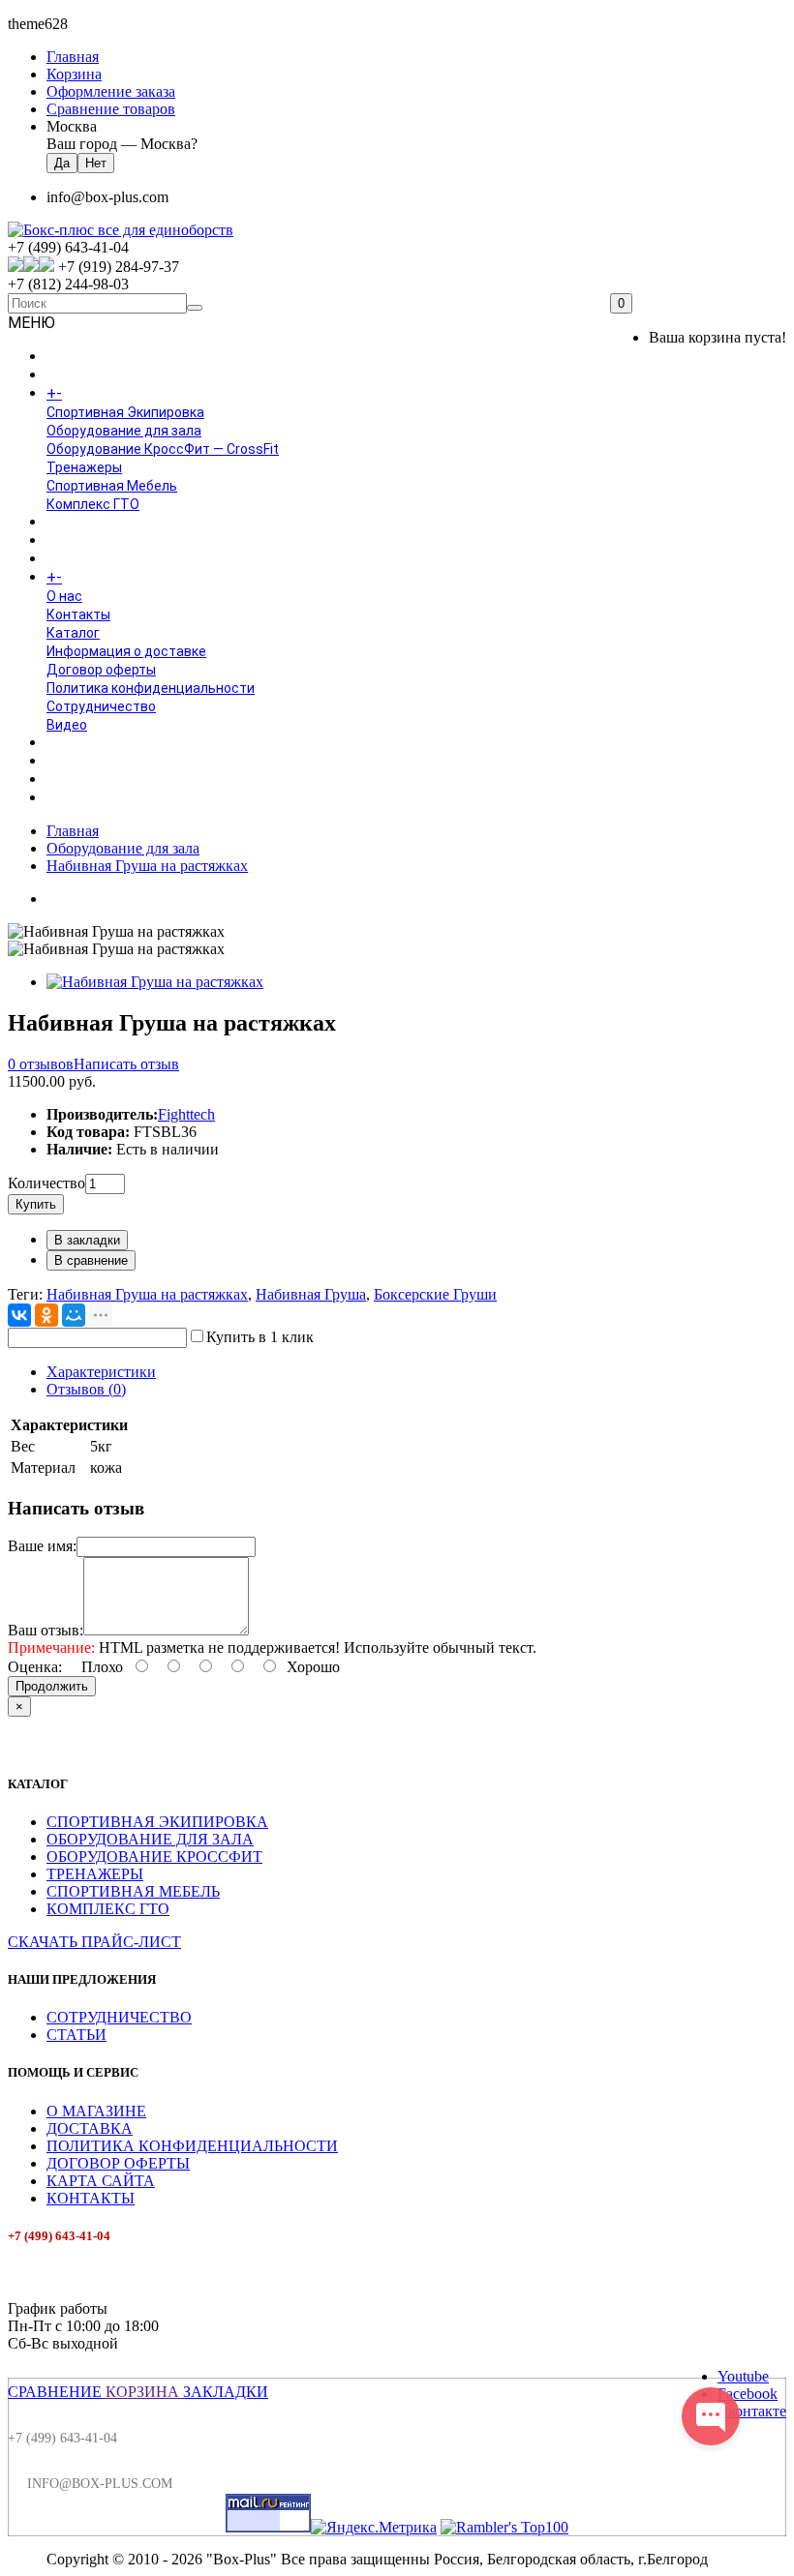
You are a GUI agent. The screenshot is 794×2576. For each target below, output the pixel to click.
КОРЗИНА (142, 2392)
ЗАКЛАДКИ (226, 2392)
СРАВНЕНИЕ (55, 2392)
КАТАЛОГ (96, 394)
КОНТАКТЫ (91, 2198)
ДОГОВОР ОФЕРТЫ (118, 2163)
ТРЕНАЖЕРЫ (95, 1874)
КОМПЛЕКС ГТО (108, 1909)
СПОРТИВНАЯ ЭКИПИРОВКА (157, 1822)
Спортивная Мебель (112, 486)
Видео (67, 725)
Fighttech (186, 1114)
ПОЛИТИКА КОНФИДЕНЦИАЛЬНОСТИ (192, 2146)
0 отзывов (41, 1064)
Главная (73, 831)
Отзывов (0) (86, 1389)
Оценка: (35, 1667)
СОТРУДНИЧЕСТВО (119, 2017)
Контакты (78, 614)
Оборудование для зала (124, 431)
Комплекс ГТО (93, 504)
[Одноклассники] (46, 1315)
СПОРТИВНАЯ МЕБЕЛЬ (133, 1891)
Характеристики (101, 1372)
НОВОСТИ (78, 762)
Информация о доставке (126, 651)
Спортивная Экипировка (125, 412)
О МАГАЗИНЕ (96, 2111)
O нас (64, 596)
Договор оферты (101, 670)
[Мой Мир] (74, 1315)
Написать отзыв (126, 1064)
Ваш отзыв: (46, 1630)
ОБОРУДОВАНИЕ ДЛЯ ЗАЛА (150, 1839)
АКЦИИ (69, 798)
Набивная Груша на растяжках (147, 866)
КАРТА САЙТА (101, 2181)
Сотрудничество (101, 706)
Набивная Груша (311, 1294)
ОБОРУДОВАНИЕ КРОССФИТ (154, 1857)
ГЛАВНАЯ (76, 357)
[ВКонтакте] (19, 1315)
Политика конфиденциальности (151, 688)
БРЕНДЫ (75, 541)
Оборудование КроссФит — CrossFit (163, 449)
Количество (46, 1183)
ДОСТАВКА (90, 2128)
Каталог (73, 633)
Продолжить (52, 1686)
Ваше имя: (42, 1546)
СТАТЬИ (76, 2035)
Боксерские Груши (435, 1294)
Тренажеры (84, 467)
